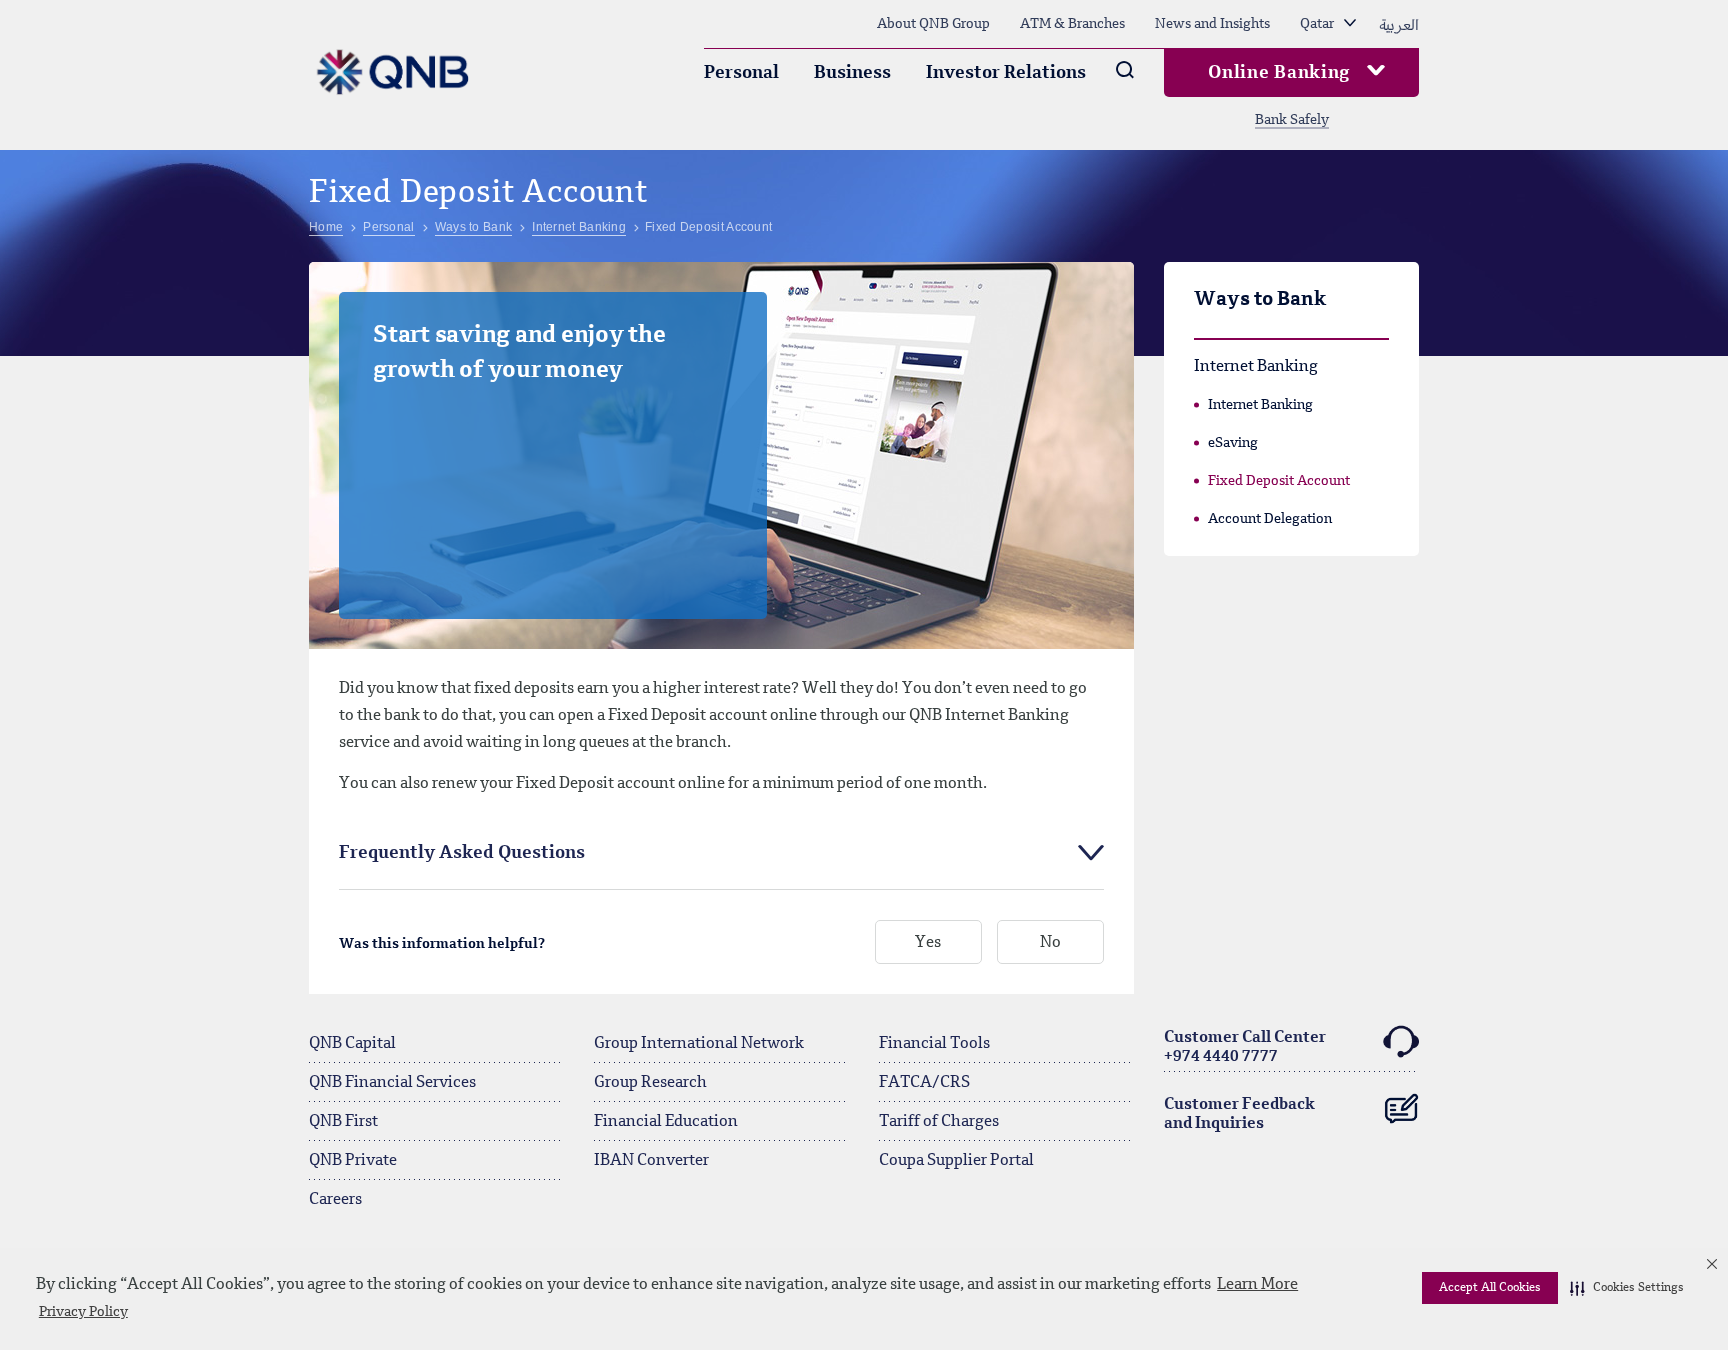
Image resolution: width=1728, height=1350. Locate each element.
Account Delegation (1270, 519)
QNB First (343, 1122)
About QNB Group (933, 24)
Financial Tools (934, 1044)
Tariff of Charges (939, 1122)
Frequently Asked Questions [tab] (462, 853)
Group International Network (699, 1044)
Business (852, 73)
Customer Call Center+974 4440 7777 (1245, 1047)
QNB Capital (352, 1044)
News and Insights (1212, 24)
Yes (928, 943)
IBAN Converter (651, 1161)
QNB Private (353, 1161)
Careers (335, 1200)
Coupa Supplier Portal (956, 1161)
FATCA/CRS (924, 1083)
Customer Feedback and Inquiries (1239, 1114)
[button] (1627, 1288)
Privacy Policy (83, 1312)
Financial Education (666, 1122)
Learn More (1257, 1285)
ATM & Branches (1072, 24)
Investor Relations (1006, 73)
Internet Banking (1260, 405)
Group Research (650, 1083)
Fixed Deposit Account (1279, 481)
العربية (1399, 24)
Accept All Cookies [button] (1490, 1288)
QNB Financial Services (392, 1083)
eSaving (1233, 443)
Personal (741, 73)
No (1050, 943)
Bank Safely (1292, 120)
